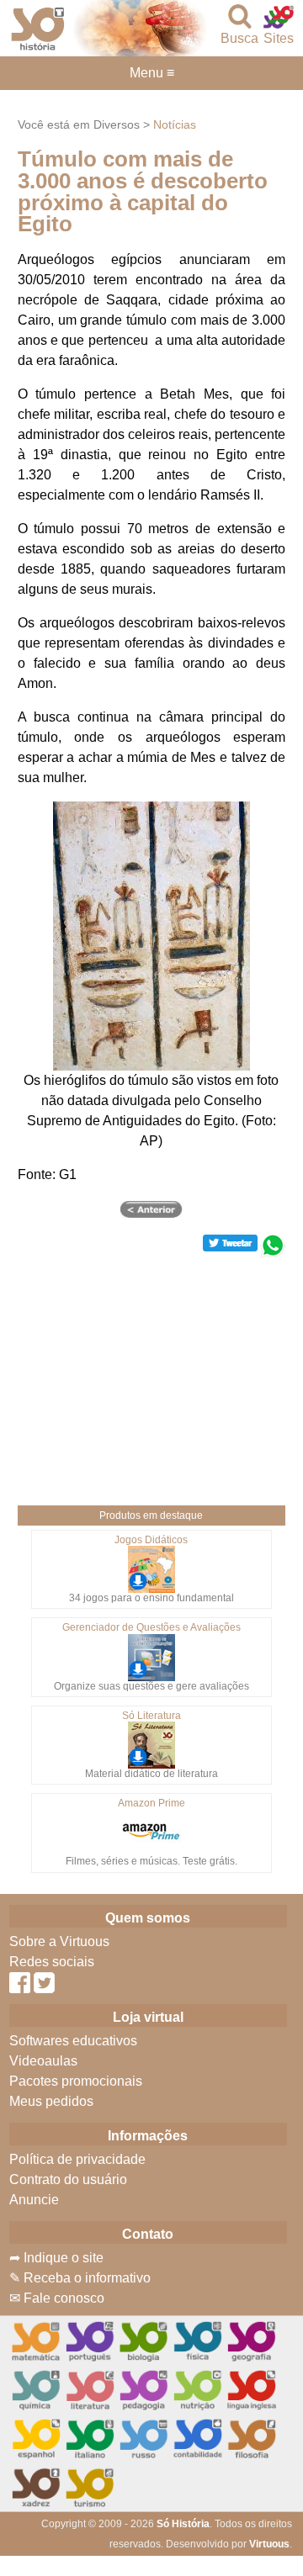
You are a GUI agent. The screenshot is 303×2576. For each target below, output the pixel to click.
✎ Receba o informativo (80, 2278)
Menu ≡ (151, 73)
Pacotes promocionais (76, 2081)
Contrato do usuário (68, 2179)
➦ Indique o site (56, 2258)
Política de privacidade (77, 2159)
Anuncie (34, 2200)
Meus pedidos (51, 2101)
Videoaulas (43, 2061)
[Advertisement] (152, 1375)
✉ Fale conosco (57, 2298)
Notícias (175, 124)
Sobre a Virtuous (59, 1941)
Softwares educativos (73, 2041)
